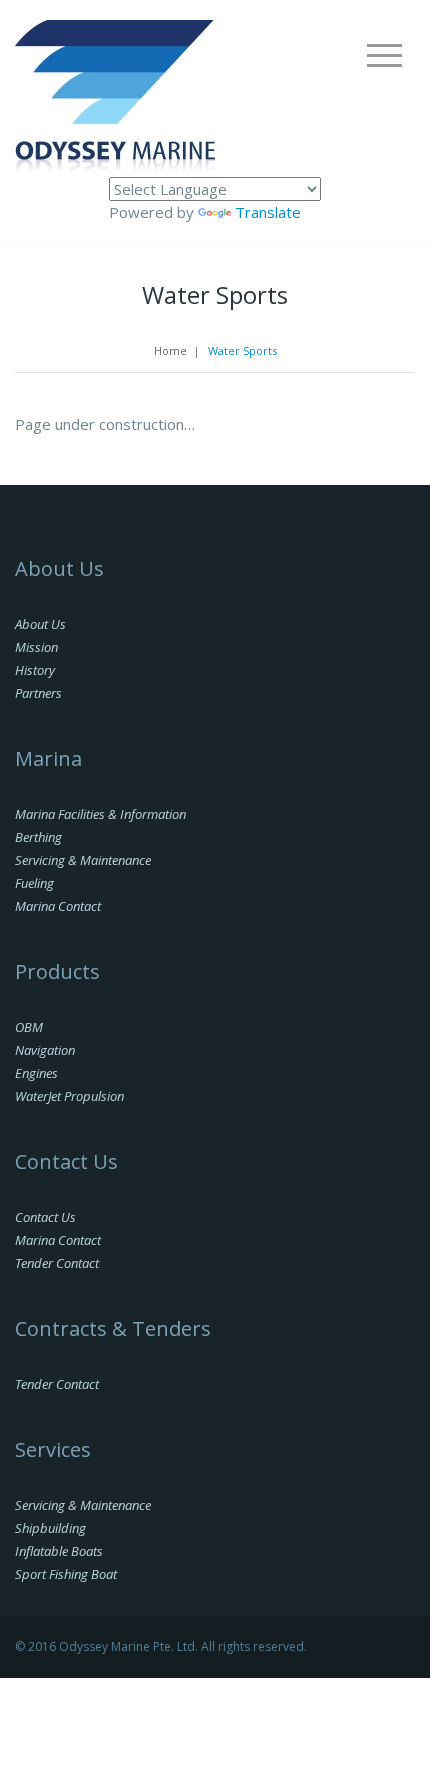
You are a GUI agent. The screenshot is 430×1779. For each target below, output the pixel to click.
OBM (29, 1027)
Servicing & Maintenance (83, 860)
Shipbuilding (50, 1528)
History (35, 670)
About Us (40, 624)
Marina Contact (58, 906)
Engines (36, 1073)
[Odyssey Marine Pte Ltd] (115, 97)
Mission (36, 647)
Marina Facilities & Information (100, 814)
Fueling (34, 883)
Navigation (45, 1050)
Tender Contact (57, 1263)
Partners (38, 693)
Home (170, 350)
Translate (268, 212)
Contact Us (45, 1217)
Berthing (38, 837)
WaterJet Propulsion (69, 1096)
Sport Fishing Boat (66, 1574)
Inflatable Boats (59, 1551)
